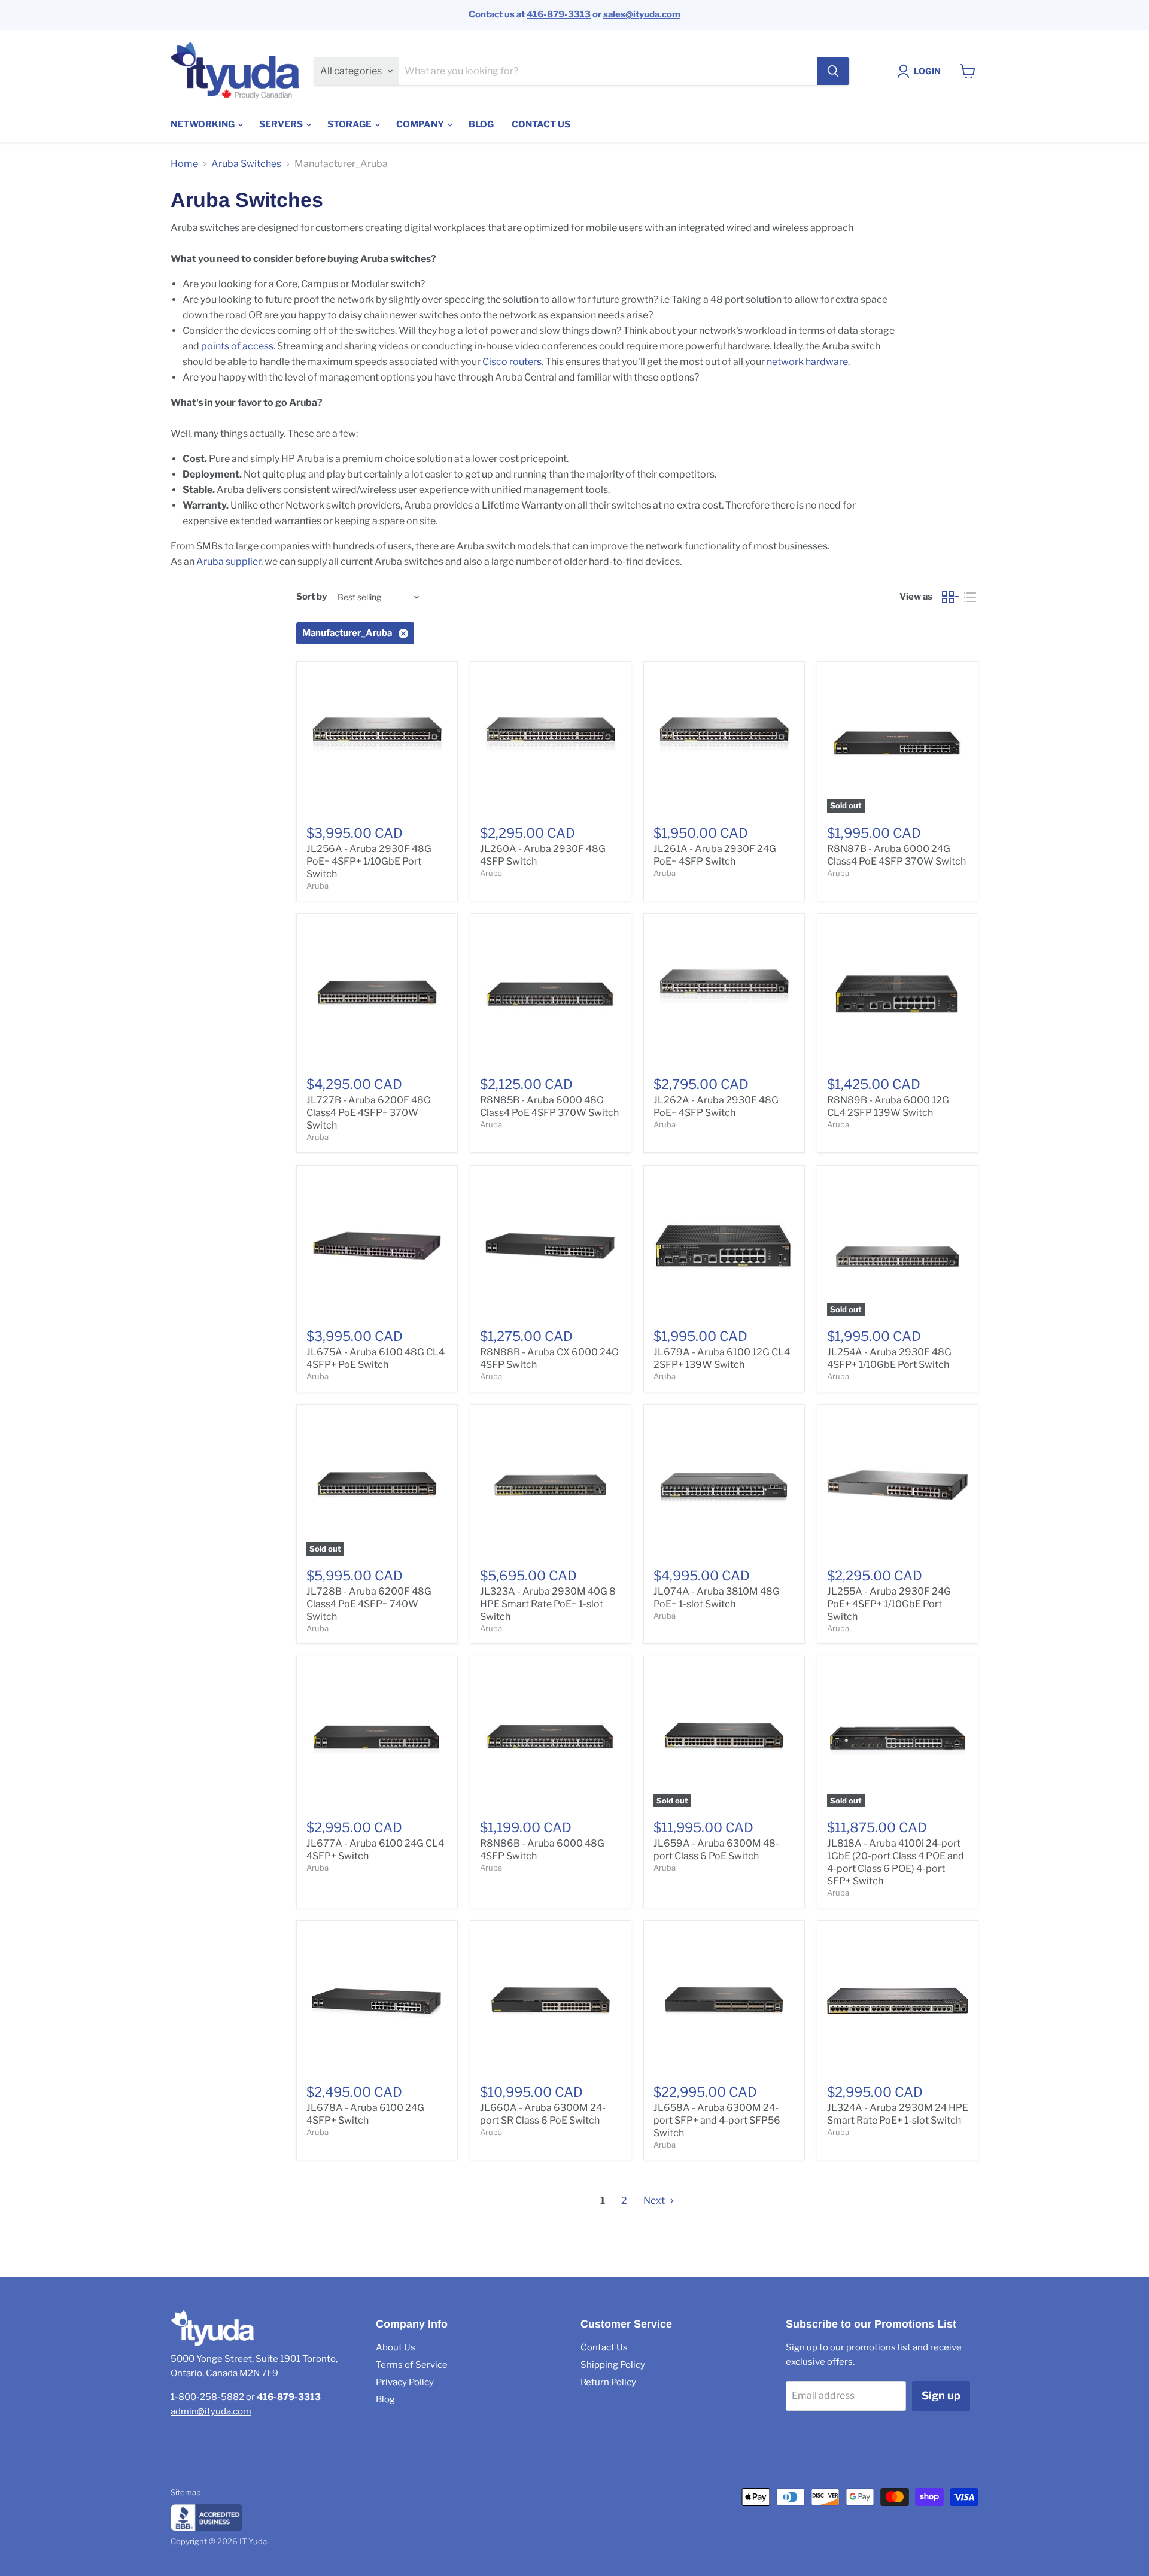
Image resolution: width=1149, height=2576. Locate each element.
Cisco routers (512, 362)
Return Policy (608, 2382)
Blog (481, 124)
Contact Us (541, 124)
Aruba (317, 886)
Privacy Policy (405, 2382)
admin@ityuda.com (211, 2411)
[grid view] (951, 597)
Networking (203, 124)
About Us (396, 2347)
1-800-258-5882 (207, 2397)
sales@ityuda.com (642, 14)
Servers (282, 124)
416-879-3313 (559, 14)
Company (421, 124)
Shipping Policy (613, 2365)
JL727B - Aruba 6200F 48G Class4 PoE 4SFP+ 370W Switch (369, 1113)
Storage (350, 124)
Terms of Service (412, 2365)
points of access (237, 346)
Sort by (311, 597)
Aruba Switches (246, 164)
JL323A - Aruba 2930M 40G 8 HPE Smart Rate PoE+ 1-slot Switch (548, 1604)
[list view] (970, 597)
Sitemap (186, 2492)
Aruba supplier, (230, 562)
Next (655, 2201)
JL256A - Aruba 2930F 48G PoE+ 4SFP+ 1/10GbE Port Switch (369, 861)
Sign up (941, 2396)
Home (184, 164)
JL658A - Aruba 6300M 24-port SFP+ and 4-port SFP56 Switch (717, 2120)
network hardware (807, 362)
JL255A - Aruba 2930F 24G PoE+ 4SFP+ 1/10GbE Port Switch (889, 1604)
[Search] (833, 71)
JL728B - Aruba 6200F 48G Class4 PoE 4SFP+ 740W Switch (369, 1604)
